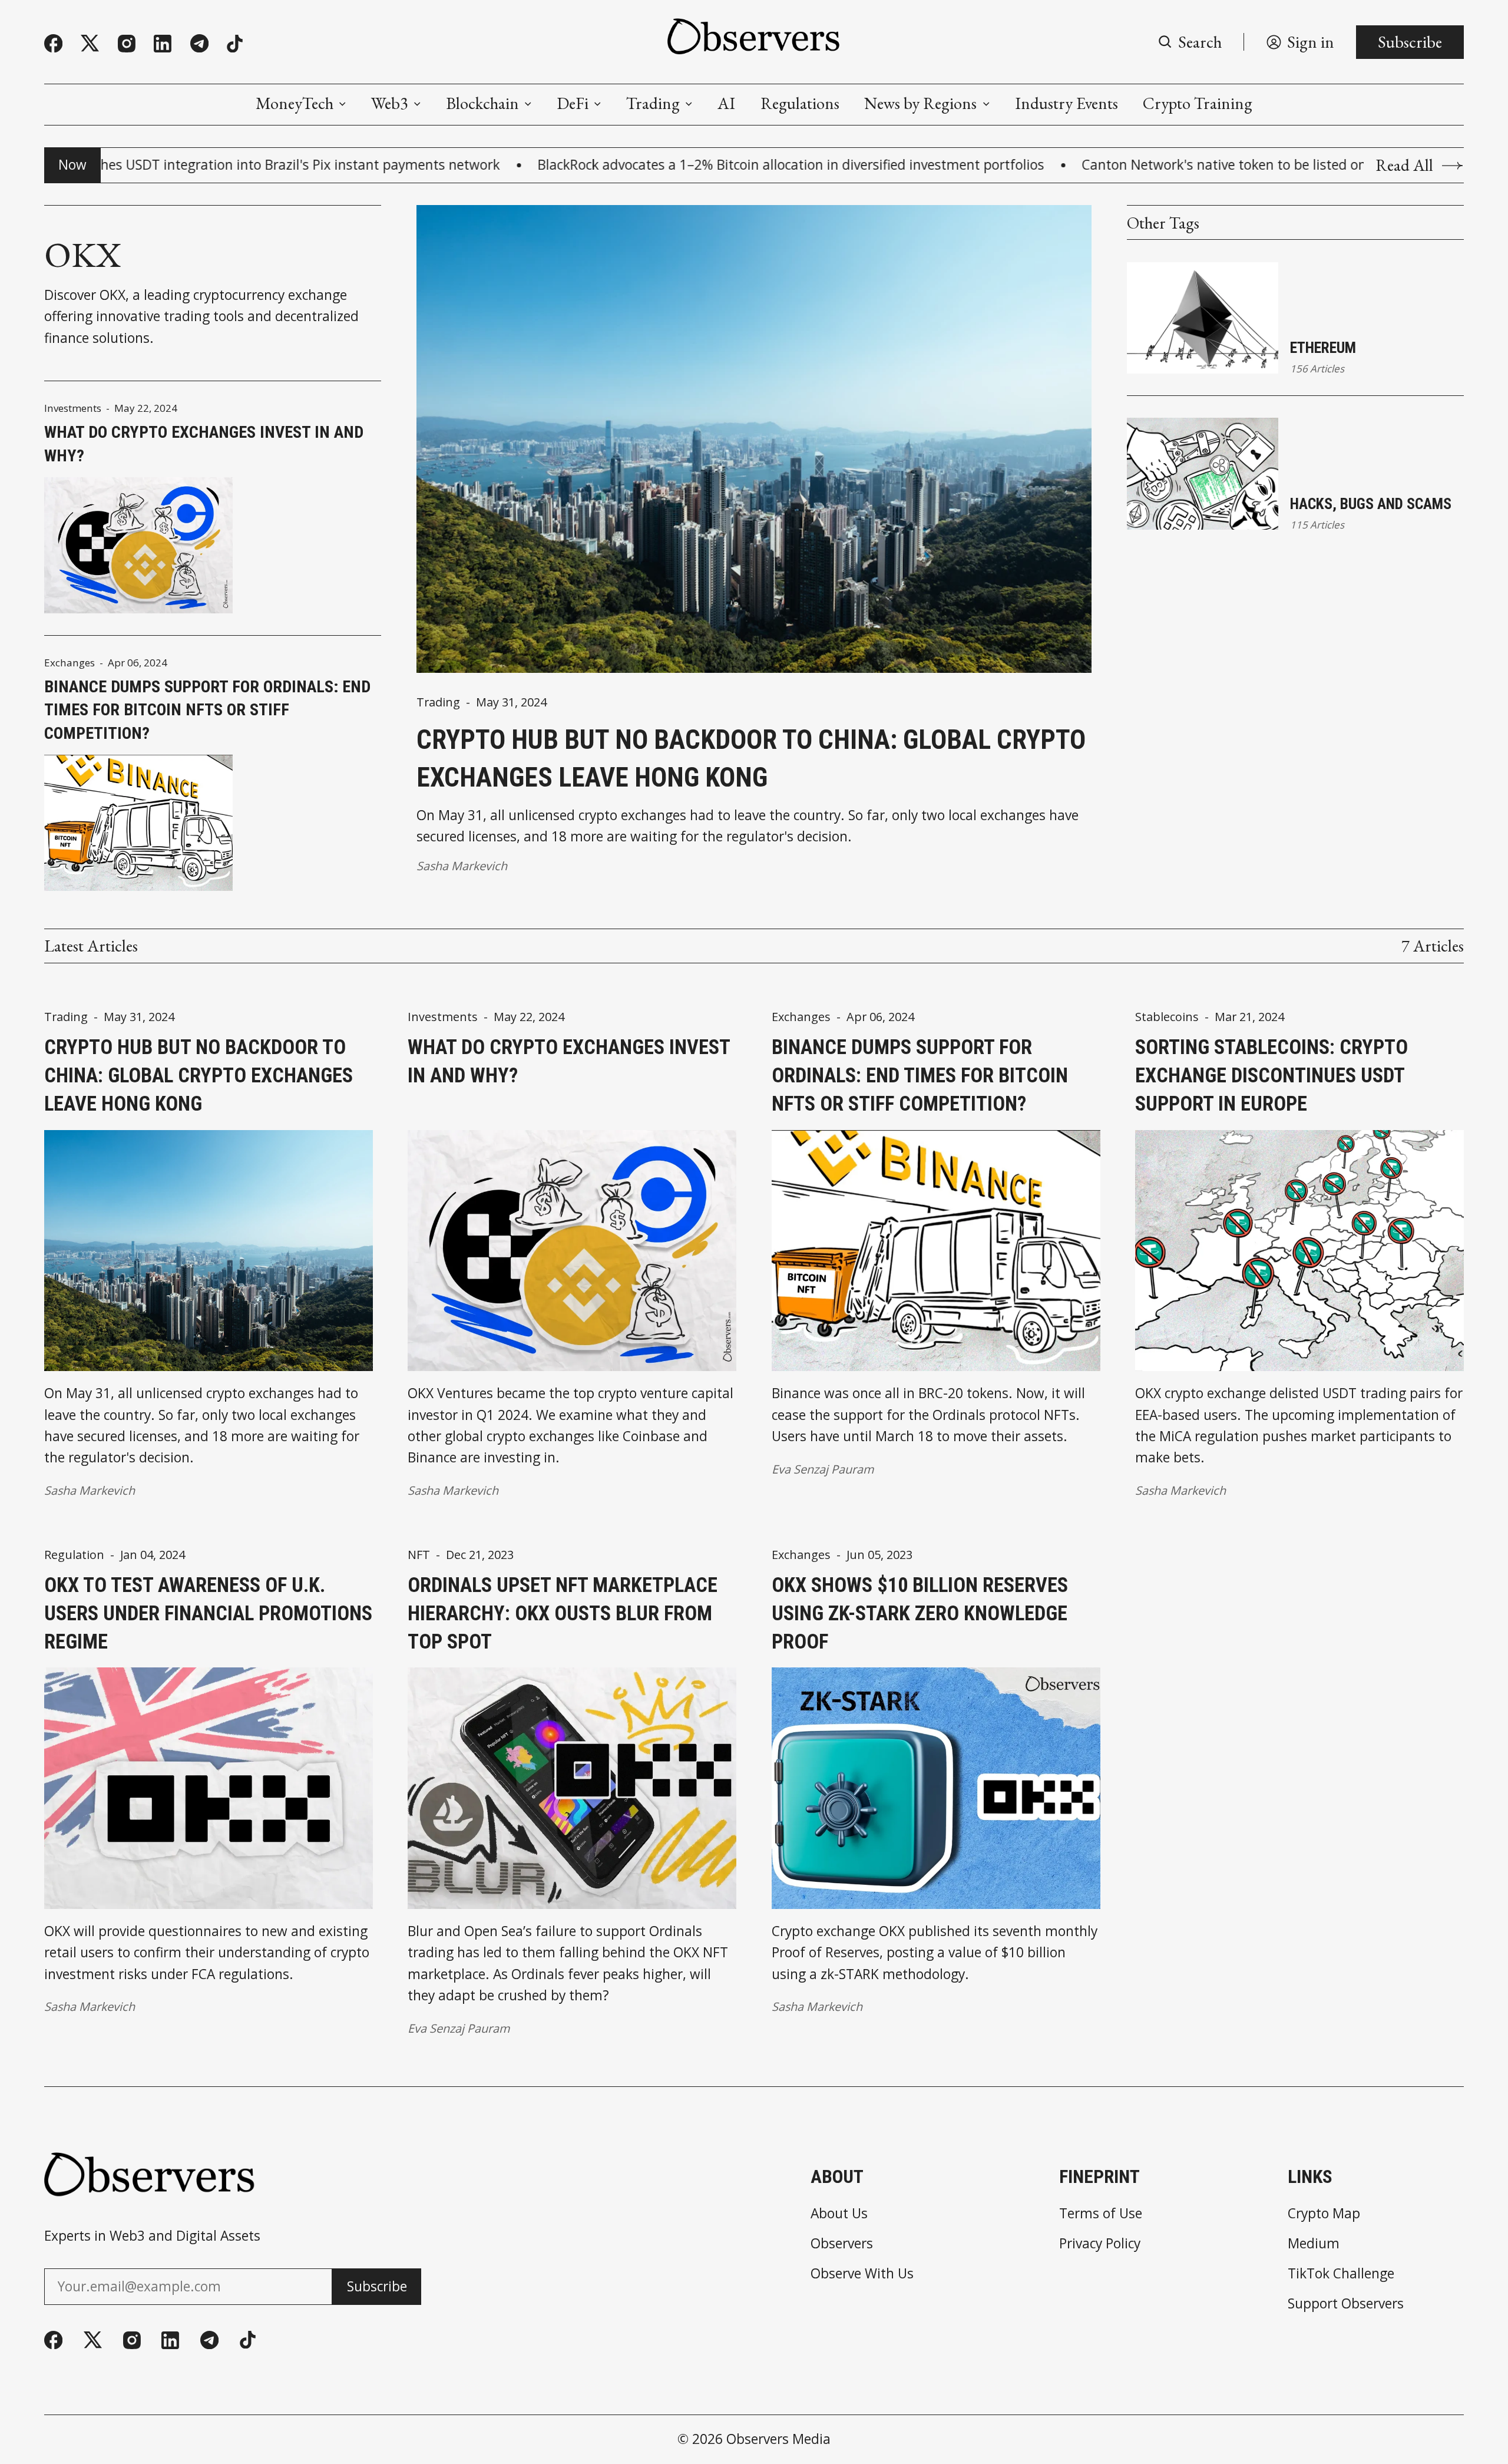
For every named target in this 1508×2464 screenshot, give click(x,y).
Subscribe (1410, 42)
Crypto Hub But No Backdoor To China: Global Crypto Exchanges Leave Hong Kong (751, 759)
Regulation (74, 1555)
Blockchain (482, 103)
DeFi (573, 103)
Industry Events (1066, 103)
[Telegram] (199, 43)
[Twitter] (90, 44)
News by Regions (920, 103)
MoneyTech (295, 103)
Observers (842, 2244)
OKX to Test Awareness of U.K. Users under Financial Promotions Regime (208, 1613)
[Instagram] (127, 44)
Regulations (800, 103)
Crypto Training (1198, 103)
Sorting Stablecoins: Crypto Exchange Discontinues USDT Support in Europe (1271, 1075)
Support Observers (1346, 2304)
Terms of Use (1101, 2214)
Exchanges (70, 663)
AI (726, 103)
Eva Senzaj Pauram (823, 1469)
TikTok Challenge (1341, 2274)
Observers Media (778, 2439)
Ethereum (1323, 348)
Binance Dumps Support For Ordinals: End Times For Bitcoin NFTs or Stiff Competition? (207, 710)
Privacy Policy (1100, 2244)
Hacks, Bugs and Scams (1371, 504)
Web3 (390, 103)
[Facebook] (53, 43)
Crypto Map (1324, 2214)
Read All (1404, 165)
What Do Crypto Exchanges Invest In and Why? (204, 444)
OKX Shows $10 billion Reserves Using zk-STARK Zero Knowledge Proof (920, 1613)
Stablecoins (1167, 1017)
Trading (653, 103)
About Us (839, 2214)
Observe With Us (862, 2274)
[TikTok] (235, 44)
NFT (419, 1555)
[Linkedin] (163, 44)
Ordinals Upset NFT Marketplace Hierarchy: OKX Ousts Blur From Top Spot (563, 1613)
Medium (1314, 2244)
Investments (73, 408)
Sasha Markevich (462, 866)
